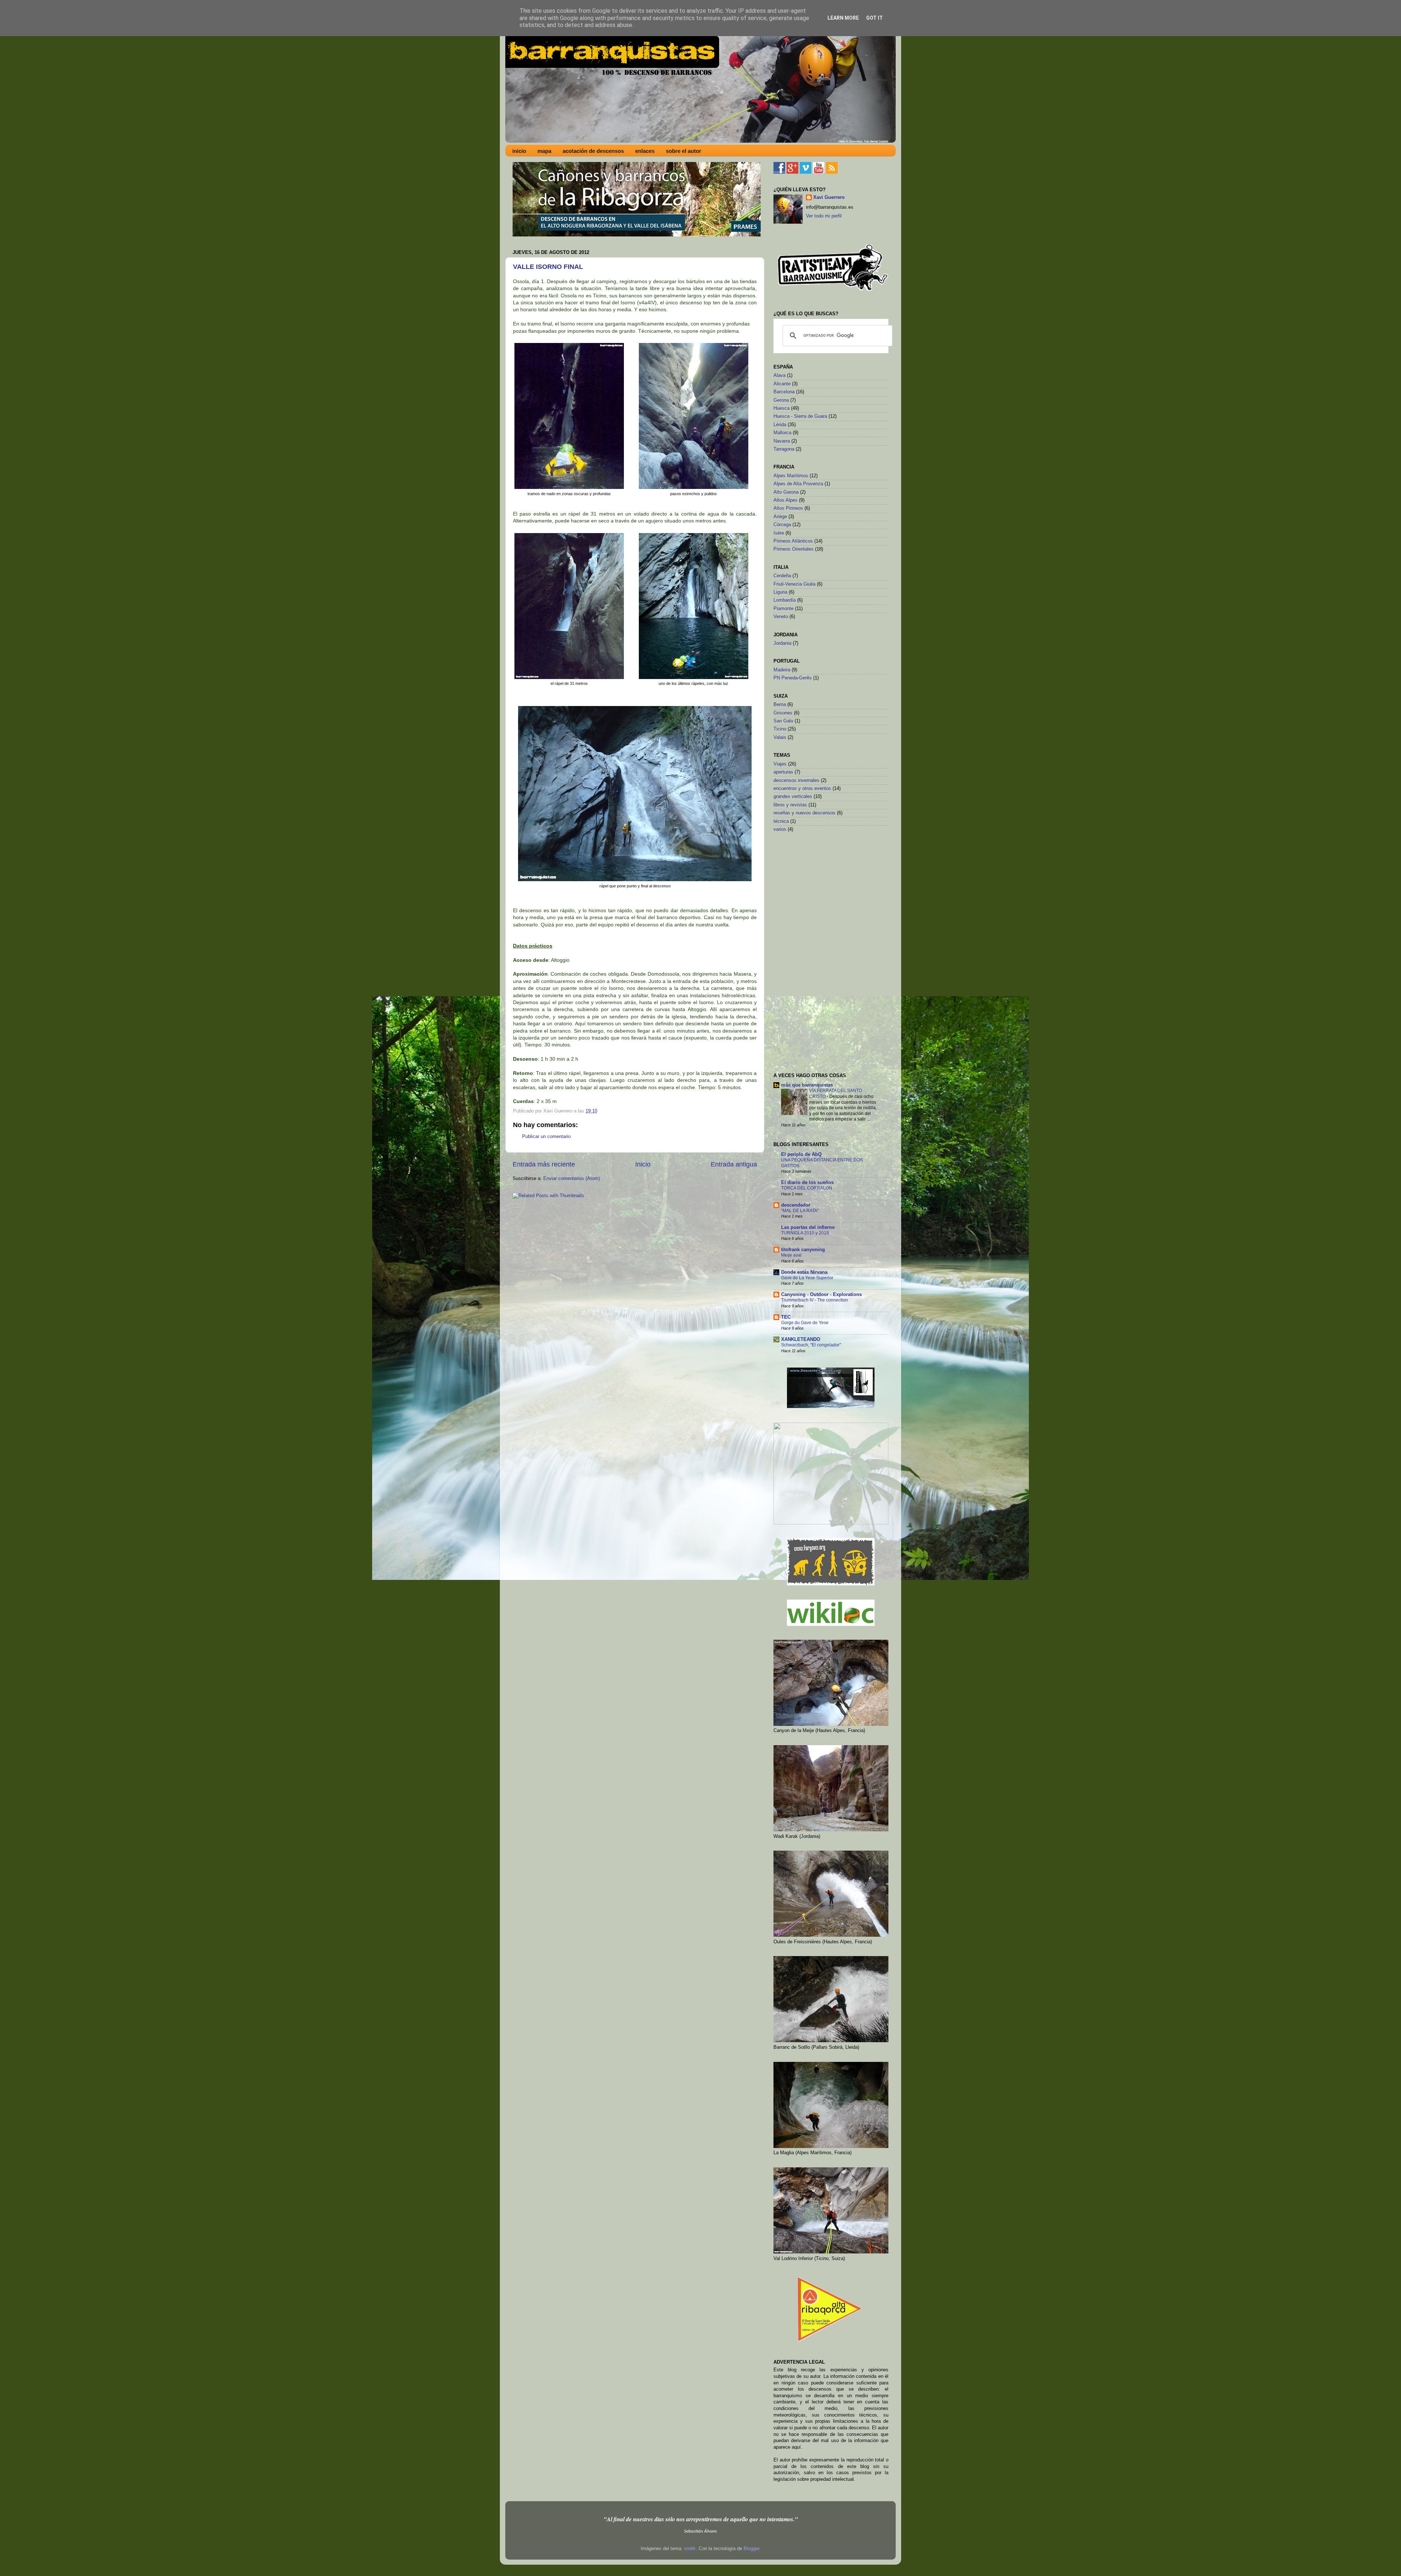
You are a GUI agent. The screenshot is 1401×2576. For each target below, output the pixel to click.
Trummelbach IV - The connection (815, 1300)
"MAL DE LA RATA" (800, 1211)
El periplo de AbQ (801, 1154)
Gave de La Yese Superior (807, 1278)
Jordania (782, 643)
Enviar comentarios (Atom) (572, 1179)
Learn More (843, 18)
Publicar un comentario (546, 1137)
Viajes (780, 764)
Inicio (643, 1164)
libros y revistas (790, 805)
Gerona (781, 400)
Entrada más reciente (544, 1164)
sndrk (690, 2549)
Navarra (782, 441)
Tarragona (784, 449)
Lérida (780, 425)
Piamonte (784, 609)
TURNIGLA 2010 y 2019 (805, 1233)
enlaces (645, 151)
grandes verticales (793, 797)
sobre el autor (684, 151)
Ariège (780, 517)
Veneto (781, 617)
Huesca (781, 408)
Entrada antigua (734, 1164)
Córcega (782, 525)
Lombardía (785, 600)
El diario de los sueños (807, 1183)
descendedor (796, 1205)
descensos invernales (796, 780)
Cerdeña (782, 576)
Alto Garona (786, 492)
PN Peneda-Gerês (793, 678)
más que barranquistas (807, 1085)
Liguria (780, 592)
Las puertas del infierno (808, 1227)
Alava (779, 375)
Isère (779, 533)
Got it (875, 18)
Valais (780, 737)
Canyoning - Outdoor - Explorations (821, 1295)
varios (780, 829)
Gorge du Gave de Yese (805, 1323)
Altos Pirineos (788, 508)
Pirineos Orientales (794, 549)
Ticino (780, 729)
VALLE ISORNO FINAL (548, 267)
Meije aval (791, 1255)
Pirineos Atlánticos (793, 541)
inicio (519, 151)
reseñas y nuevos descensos (804, 813)
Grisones (783, 713)
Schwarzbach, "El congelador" (811, 1345)
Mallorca (782, 433)
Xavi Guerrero (829, 197)
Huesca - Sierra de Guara (800, 416)
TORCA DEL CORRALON (807, 1188)
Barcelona (784, 392)
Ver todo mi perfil (824, 216)
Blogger (751, 2549)
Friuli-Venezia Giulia (794, 584)
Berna (780, 705)
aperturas (783, 772)
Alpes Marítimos (791, 476)
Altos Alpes (786, 500)
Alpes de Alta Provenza (798, 484)
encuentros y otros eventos (802, 788)
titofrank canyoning (803, 1250)
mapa (544, 151)
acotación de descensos (593, 151)
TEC (786, 1317)
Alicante (782, 384)
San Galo (783, 721)
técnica (781, 821)
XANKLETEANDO (801, 1339)
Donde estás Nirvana (804, 1272)
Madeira (782, 670)
